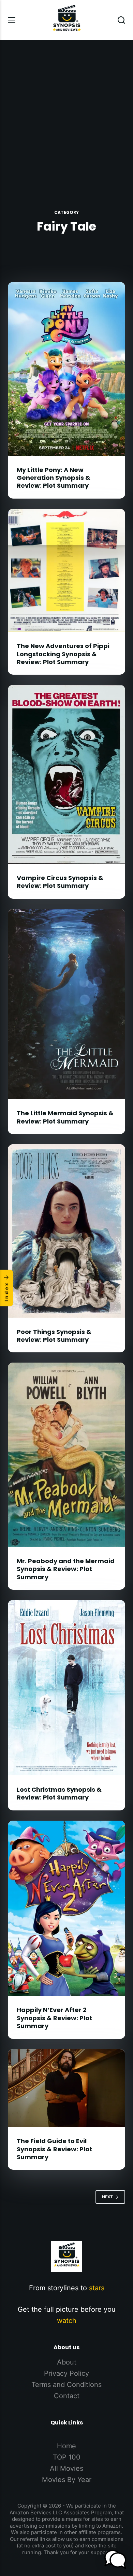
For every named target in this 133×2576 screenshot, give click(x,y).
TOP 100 (67, 2457)
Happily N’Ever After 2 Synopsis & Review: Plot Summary (54, 2018)
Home (66, 2446)
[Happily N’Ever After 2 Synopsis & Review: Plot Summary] (66, 1908)
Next (107, 2197)
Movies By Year (67, 2480)
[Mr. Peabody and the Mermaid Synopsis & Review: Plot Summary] (66, 1455)
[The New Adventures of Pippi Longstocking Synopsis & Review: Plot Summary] (66, 570)
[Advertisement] (66, 110)
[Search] (121, 20)
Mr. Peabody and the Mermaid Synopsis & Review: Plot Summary (66, 1569)
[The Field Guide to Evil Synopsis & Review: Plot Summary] (66, 2088)
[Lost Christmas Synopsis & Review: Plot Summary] (66, 1688)
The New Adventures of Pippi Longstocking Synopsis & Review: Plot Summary (63, 654)
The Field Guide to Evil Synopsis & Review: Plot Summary (54, 2149)
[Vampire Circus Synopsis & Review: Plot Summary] (66, 774)
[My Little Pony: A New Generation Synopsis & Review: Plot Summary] (66, 369)
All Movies (66, 2468)
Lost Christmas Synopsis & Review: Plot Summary (59, 1793)
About (67, 2362)
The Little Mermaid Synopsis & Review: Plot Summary (65, 1117)
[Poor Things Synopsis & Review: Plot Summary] (66, 1231)
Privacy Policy (66, 2373)
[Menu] (12, 20)
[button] (115, 2559)
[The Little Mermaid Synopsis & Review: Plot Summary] (66, 1004)
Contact (67, 2396)
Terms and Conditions (66, 2385)
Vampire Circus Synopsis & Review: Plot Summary (60, 882)
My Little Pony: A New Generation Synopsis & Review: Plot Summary (54, 478)
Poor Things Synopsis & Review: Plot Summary (54, 1336)
